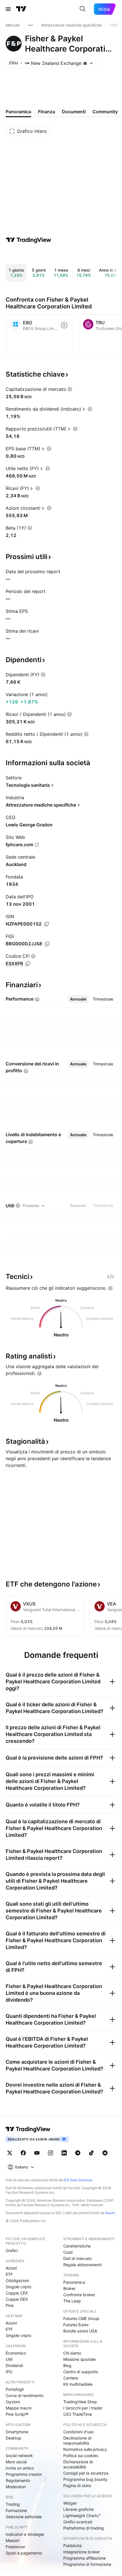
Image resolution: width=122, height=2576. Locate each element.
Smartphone (17, 2432)
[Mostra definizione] (70, 389)
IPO (9, 2372)
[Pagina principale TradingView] (21, 9)
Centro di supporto (81, 2372)
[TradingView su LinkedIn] (64, 2153)
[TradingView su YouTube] (37, 2153)
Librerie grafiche (78, 2509)
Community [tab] (105, 112)
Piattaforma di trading (84, 2528)
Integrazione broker (82, 2552)
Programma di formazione (87, 2564)
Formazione (16, 2510)
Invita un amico (20, 2468)
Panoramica (74, 2282)
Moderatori (16, 2487)
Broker (69, 2288)
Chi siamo (72, 2353)
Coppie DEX (17, 2299)
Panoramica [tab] (18, 112)
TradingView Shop (80, 2402)
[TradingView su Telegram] (78, 2153)
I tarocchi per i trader (83, 2408)
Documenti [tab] (74, 112)
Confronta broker (79, 2295)
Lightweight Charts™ (82, 2516)
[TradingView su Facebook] (23, 2153)
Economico (16, 2353)
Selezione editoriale (24, 2517)
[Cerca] (83, 9)
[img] (85, 63)
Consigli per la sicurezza (86, 2473)
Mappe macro (19, 2408)
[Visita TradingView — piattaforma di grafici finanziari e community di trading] (29, 240)
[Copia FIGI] (47, 944)
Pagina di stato (77, 2486)
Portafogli (15, 2389)
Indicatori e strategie (25, 2534)
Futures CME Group (81, 2318)
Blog (67, 2365)
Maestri (12, 2540)
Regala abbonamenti (82, 2265)
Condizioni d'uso (78, 2432)
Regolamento (18, 2480)
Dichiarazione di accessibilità (78, 2464)
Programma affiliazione (85, 2558)
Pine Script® (17, 2414)
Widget (70, 2503)
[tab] (78, 999)
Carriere (71, 2378)
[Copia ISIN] (47, 924)
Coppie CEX (17, 2293)
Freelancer (15, 2547)
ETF (9, 2274)
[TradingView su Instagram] (51, 2153)
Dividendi (14, 2365)
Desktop (13, 2438)
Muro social (16, 2462)
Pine (10, 2305)
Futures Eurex (76, 2325)
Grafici (12, 2250)
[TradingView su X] (10, 2153)
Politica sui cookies (81, 2455)
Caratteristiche (77, 2246)
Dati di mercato (77, 2258)
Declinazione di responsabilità (77, 2440)
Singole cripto (18, 2287)
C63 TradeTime (78, 2414)
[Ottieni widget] (111, 1277)
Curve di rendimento (25, 2395)
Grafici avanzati (78, 2522)
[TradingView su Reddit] (105, 2153)
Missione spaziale (79, 2359)
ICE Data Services (78, 2180)
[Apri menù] (8, 9)
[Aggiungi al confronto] (64, 325)
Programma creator (24, 2474)
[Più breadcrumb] (30, 25)
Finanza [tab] (47, 112)
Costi (68, 2252)
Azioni (11, 2268)
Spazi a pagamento (24, 2553)
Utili (9, 2359)
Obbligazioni (17, 2280)
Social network (19, 2455)
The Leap (72, 2301)
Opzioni (13, 2402)
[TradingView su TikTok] (91, 2153)
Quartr (110, 2213)
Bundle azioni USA (80, 2331)
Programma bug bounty (85, 2479)
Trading (13, 2504)
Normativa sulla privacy (85, 2449)
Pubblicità (72, 2546)
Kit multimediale (78, 2384)
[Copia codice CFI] (28, 964)
